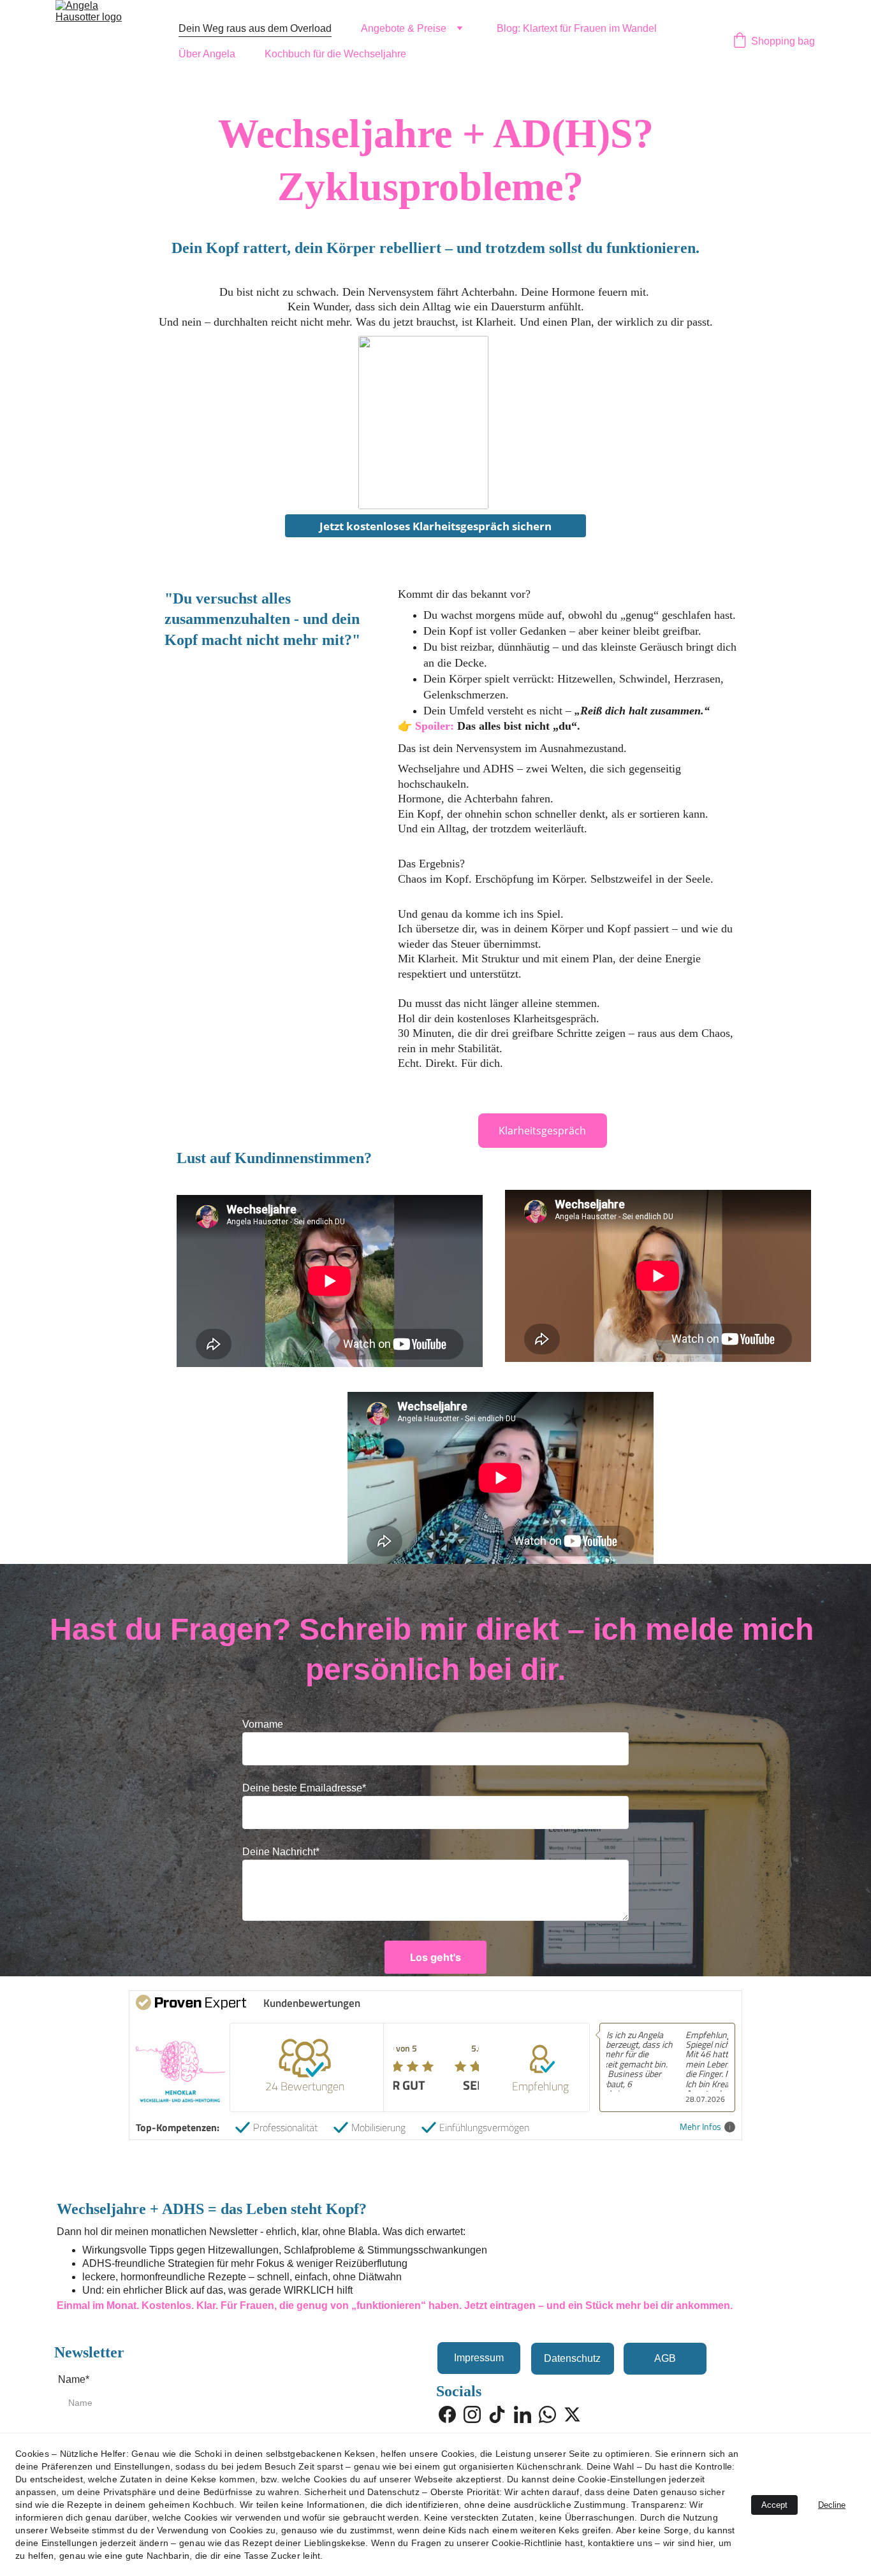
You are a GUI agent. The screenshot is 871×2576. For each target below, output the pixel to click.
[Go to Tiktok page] (497, 2414)
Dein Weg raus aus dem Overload (255, 28)
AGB (665, 2358)
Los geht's (435, 1957)
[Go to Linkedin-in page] (523, 2414)
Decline (832, 2505)
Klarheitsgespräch (542, 1131)
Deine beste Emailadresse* (304, 1788)
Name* (74, 2379)
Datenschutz (572, 2358)
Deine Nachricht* (281, 1852)
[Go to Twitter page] (572, 2414)
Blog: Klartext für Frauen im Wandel (577, 28)
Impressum (479, 2358)
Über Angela (207, 54)
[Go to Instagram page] (472, 2414)
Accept (774, 2505)
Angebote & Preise (404, 28)
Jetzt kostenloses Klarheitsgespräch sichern (435, 526)
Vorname (263, 1724)
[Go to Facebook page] (447, 2414)
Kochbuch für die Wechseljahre (335, 54)
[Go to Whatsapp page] (547, 2414)
